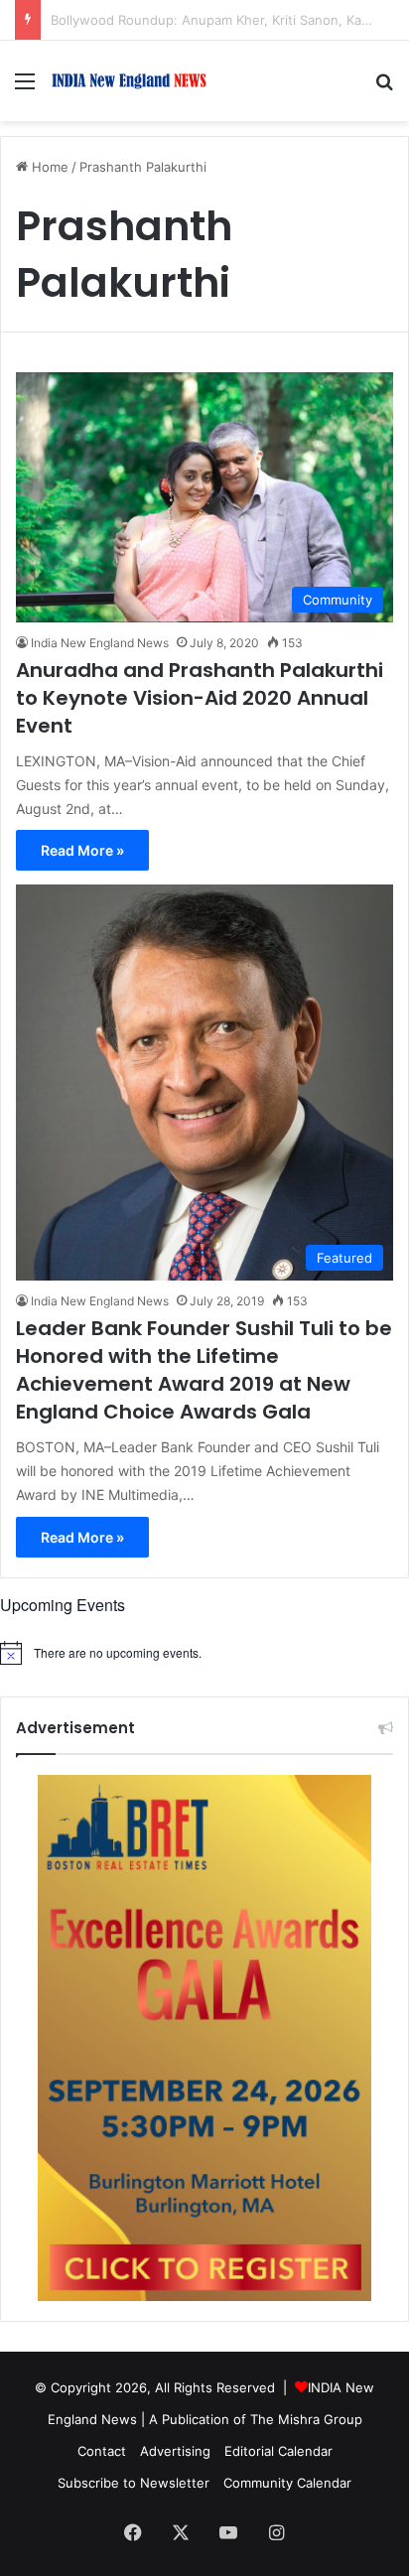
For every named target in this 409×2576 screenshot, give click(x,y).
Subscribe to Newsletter (134, 2483)
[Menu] (25, 88)
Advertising (175, 2451)
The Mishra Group (306, 2419)
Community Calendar (287, 2483)
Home (48, 167)
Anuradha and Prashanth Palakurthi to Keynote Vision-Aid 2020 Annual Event (200, 698)
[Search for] (384, 88)
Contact (102, 2451)
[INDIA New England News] (129, 81)
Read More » (82, 850)
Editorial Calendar (278, 2451)
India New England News (100, 643)
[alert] (204, 1653)
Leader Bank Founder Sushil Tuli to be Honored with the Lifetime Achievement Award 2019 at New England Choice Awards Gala (204, 1370)
